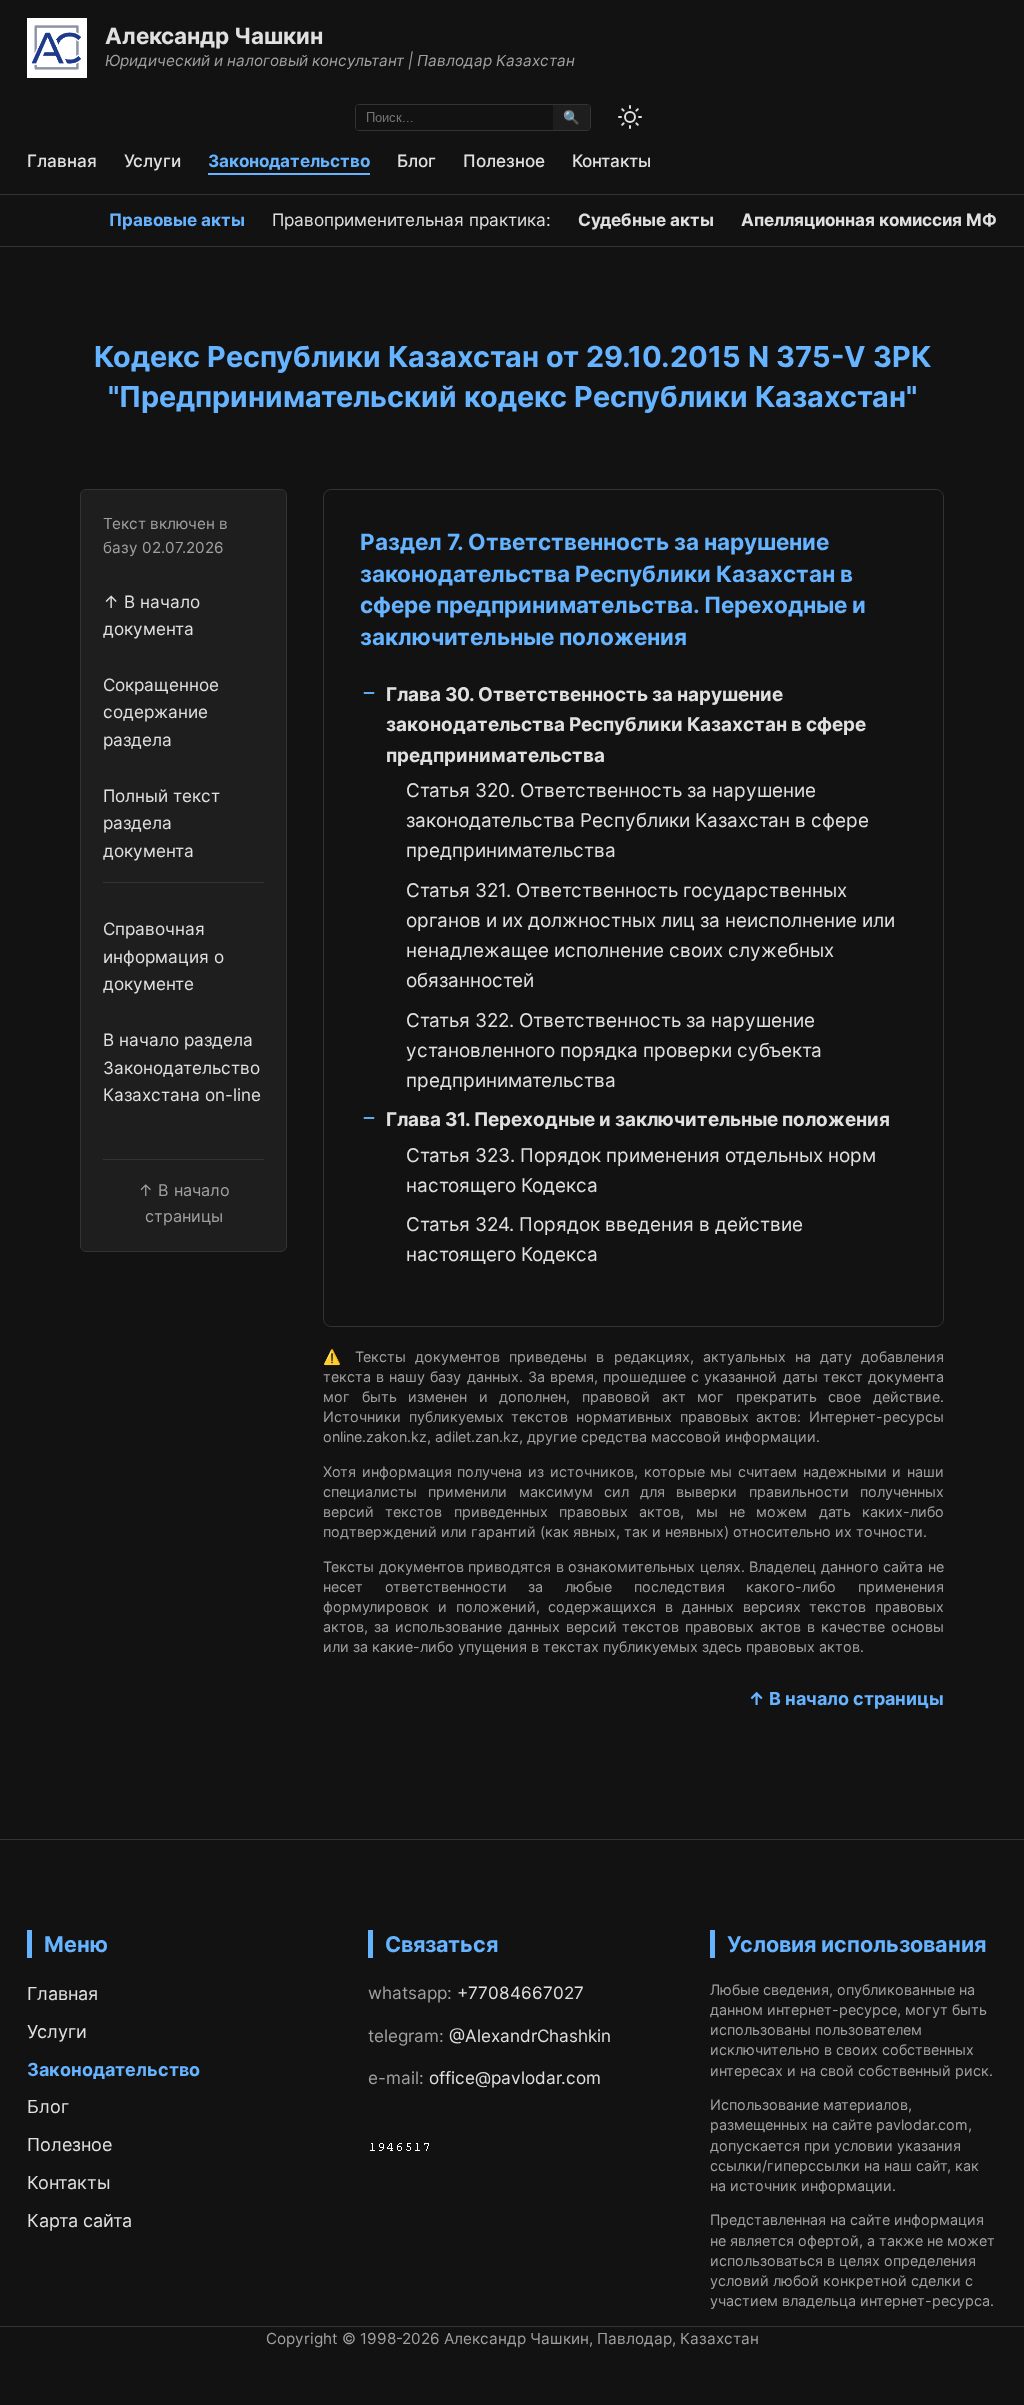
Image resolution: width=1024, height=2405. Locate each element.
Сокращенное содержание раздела (161, 712)
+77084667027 (520, 1992)
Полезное (504, 160)
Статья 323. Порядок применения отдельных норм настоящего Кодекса (641, 1170)
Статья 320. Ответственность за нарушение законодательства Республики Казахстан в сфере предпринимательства (637, 821)
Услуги (152, 160)
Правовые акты (177, 219)
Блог (416, 160)
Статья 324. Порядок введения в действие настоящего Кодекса (604, 1239)
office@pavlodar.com (515, 2077)
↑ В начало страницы (846, 1698)
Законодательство (289, 160)
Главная (62, 160)
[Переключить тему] (630, 117)
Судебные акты (646, 219)
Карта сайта (79, 2220)
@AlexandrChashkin (530, 2035)
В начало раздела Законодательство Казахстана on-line (182, 1067)
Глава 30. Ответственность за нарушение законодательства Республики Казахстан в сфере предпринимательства (626, 725)
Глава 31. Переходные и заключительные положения (638, 1119)
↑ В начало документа (151, 615)
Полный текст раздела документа (161, 823)
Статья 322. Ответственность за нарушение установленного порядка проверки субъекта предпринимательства (614, 1051)
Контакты (611, 160)
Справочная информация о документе (163, 956)
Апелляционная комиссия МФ (869, 219)
